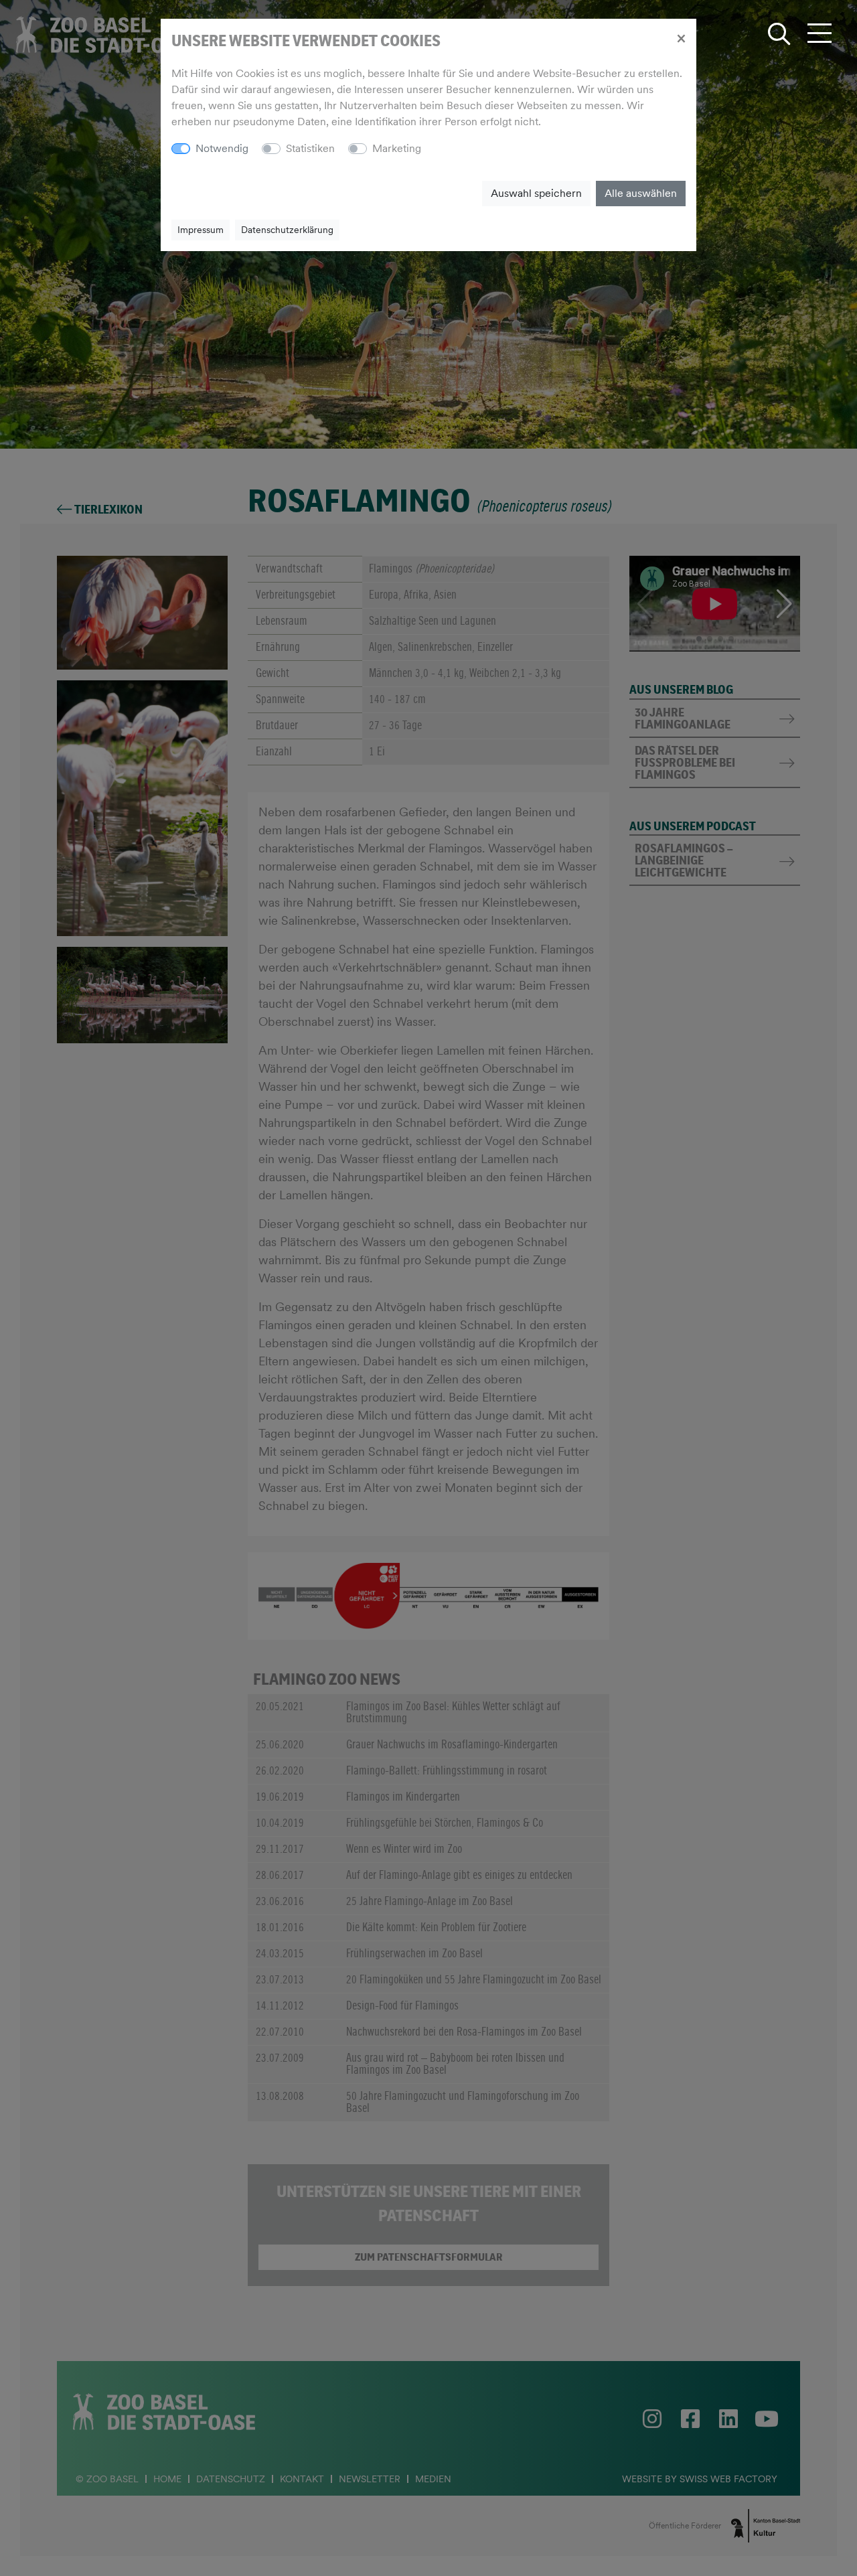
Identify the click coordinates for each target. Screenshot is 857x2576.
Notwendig (222, 148)
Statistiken (310, 148)
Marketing (397, 148)
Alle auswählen (641, 193)
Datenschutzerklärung (287, 230)
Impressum (201, 230)
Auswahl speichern (536, 193)
